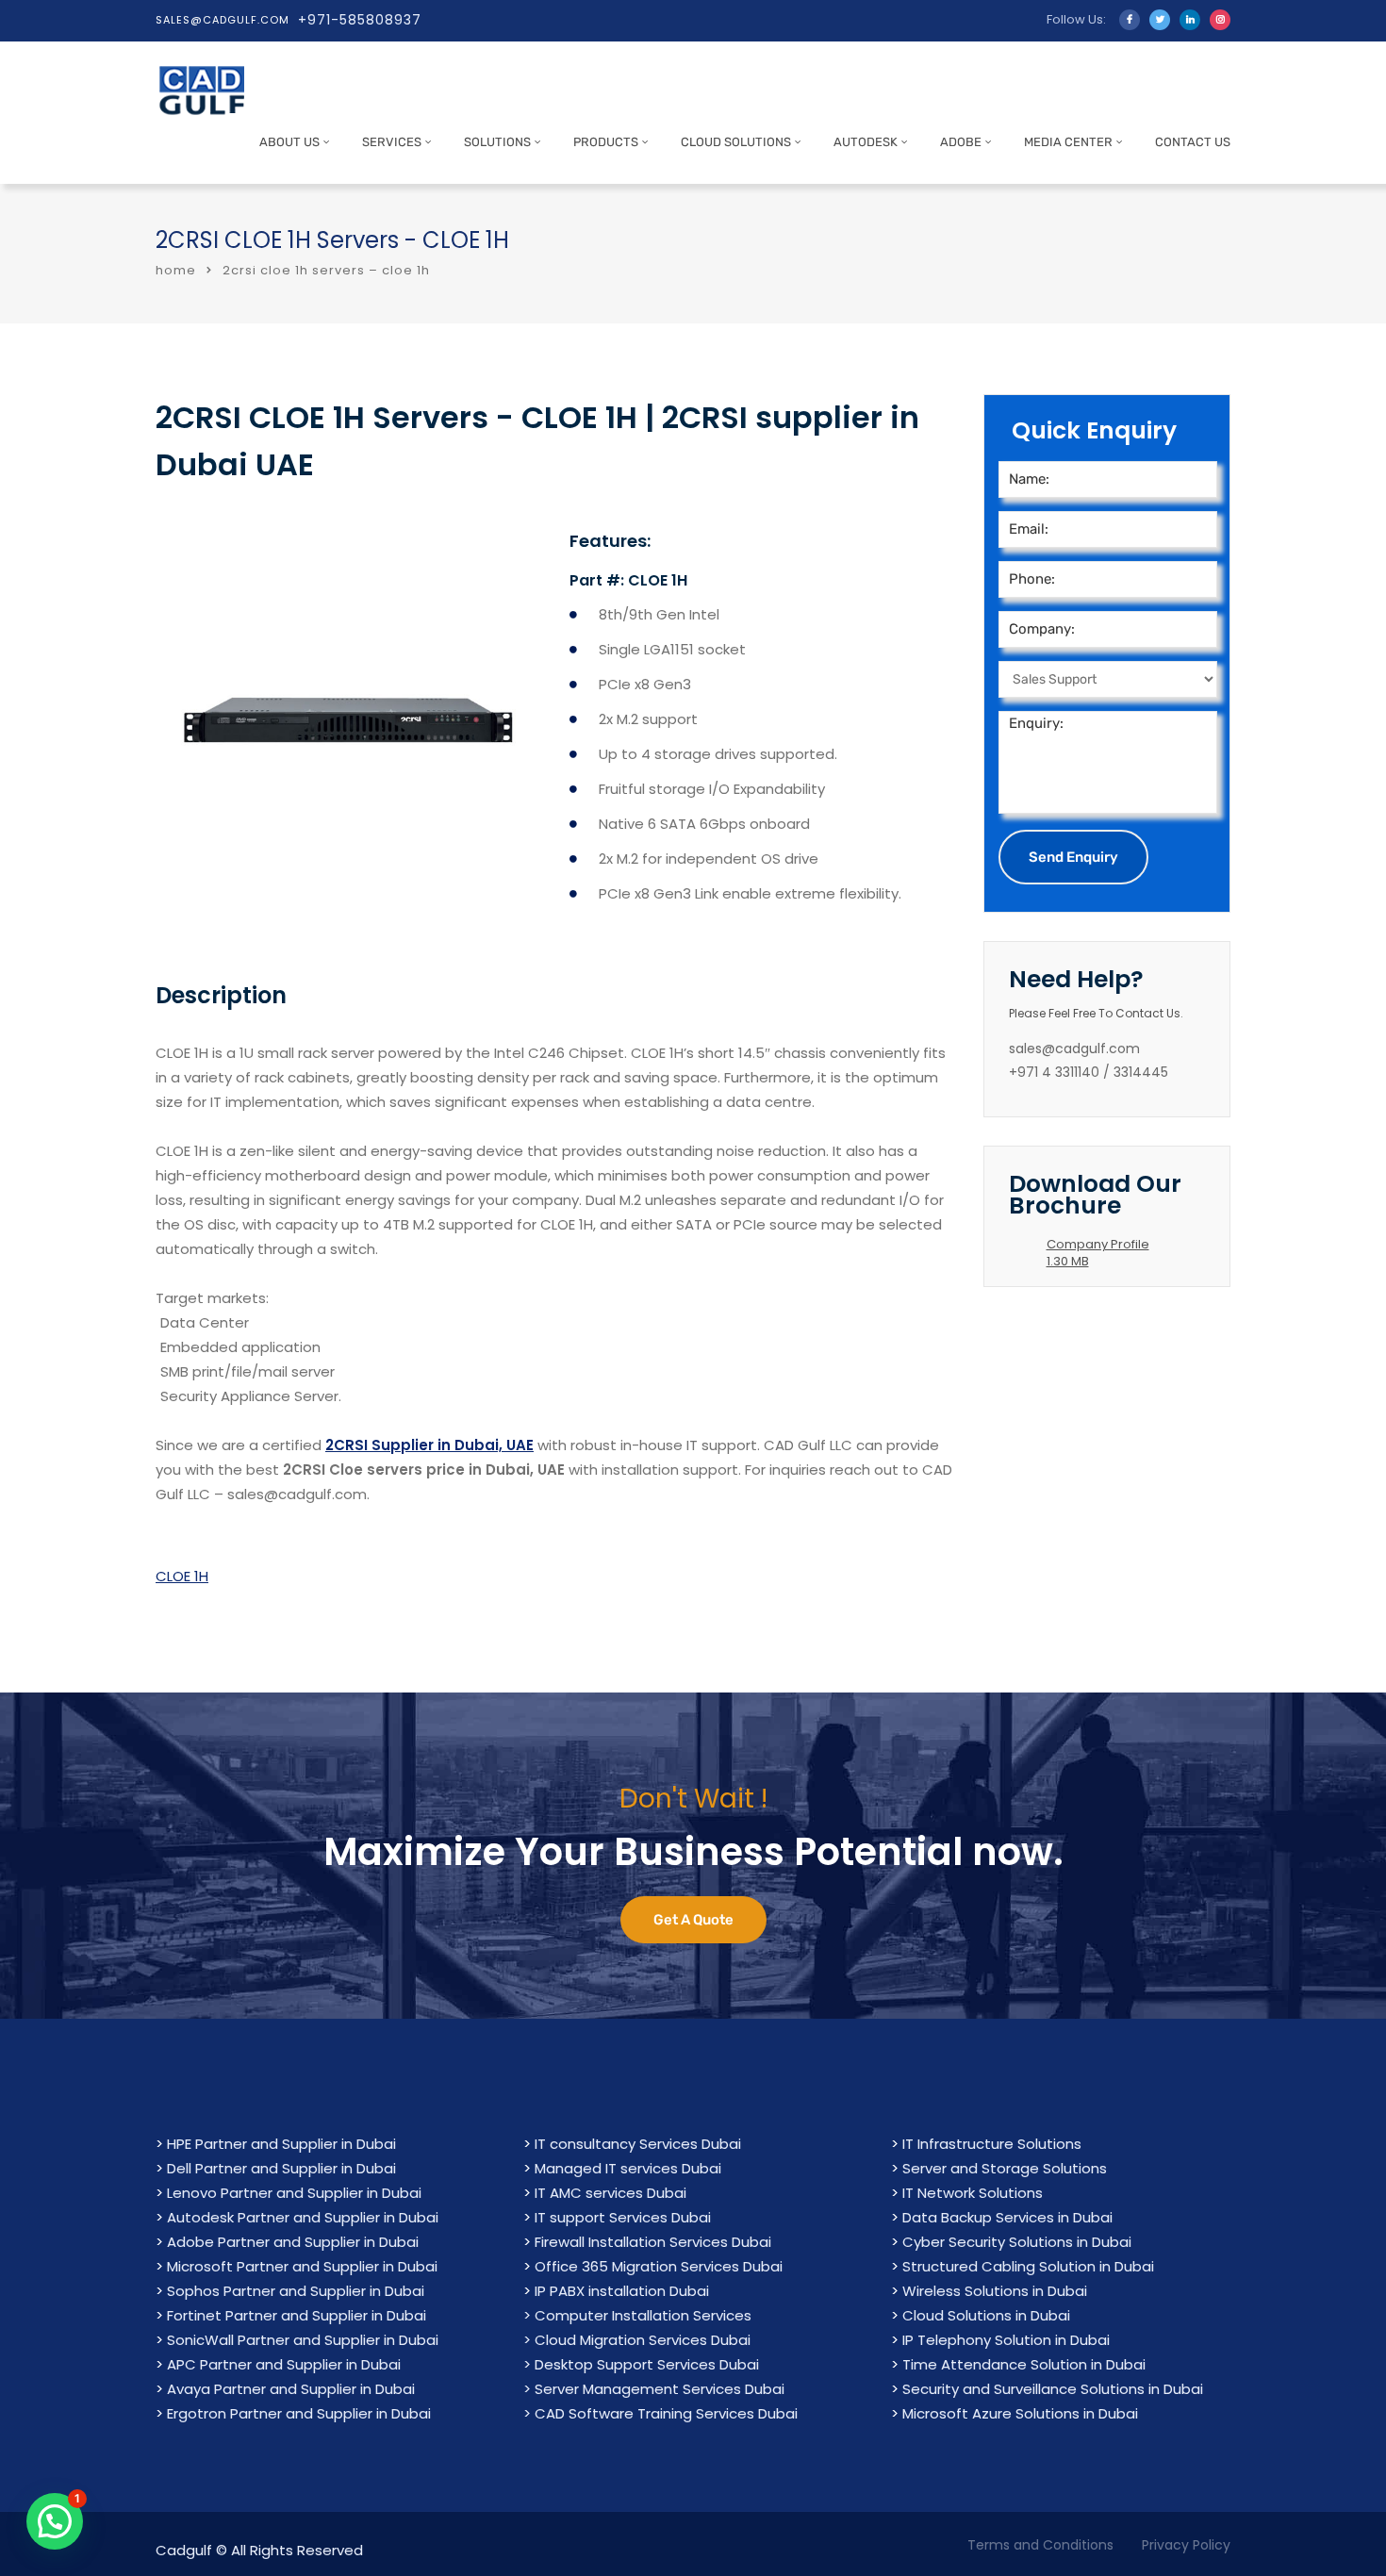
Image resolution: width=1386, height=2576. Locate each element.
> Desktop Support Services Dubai (641, 2364)
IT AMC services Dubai (610, 2193)
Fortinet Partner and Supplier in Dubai (297, 2315)
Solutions (497, 142)
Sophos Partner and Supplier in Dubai (296, 2291)
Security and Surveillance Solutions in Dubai (1053, 2389)
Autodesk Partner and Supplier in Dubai (303, 2217)
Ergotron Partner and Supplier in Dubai (299, 2413)
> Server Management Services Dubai (654, 2389)
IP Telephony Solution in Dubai (1006, 2340)
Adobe (961, 142)
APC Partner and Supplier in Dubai (284, 2364)
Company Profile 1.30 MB (1098, 1253)
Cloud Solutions (736, 142)
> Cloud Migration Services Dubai (637, 2340)
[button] (55, 2521)
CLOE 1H (182, 1576)
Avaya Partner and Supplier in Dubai (291, 2389)
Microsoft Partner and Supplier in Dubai (302, 2266)
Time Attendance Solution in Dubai (1024, 2364)
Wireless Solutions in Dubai (995, 2291)
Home (176, 270)
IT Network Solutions (973, 2193)
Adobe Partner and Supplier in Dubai (293, 2242)
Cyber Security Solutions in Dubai (1017, 2242)
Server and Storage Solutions (1005, 2168)
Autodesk (866, 142)
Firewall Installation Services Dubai (653, 2242)
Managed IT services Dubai (628, 2168)
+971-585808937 (360, 20)
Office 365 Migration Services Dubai (659, 2266)
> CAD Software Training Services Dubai (660, 2413)
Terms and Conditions (1040, 2545)
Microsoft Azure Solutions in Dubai (1020, 2413)
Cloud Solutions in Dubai (986, 2315)
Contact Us (1193, 142)
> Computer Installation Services (637, 2315)
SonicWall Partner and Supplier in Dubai (303, 2340)
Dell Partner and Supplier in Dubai (281, 2168)
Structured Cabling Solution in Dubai (1028, 2266)
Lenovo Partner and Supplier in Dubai (294, 2193)
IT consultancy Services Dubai (638, 2144)
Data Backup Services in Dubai (1007, 2217)
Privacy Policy (1186, 2545)
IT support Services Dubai (623, 2217)
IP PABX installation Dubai (622, 2291)
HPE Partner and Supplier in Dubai (281, 2144)
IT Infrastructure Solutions (992, 2144)
